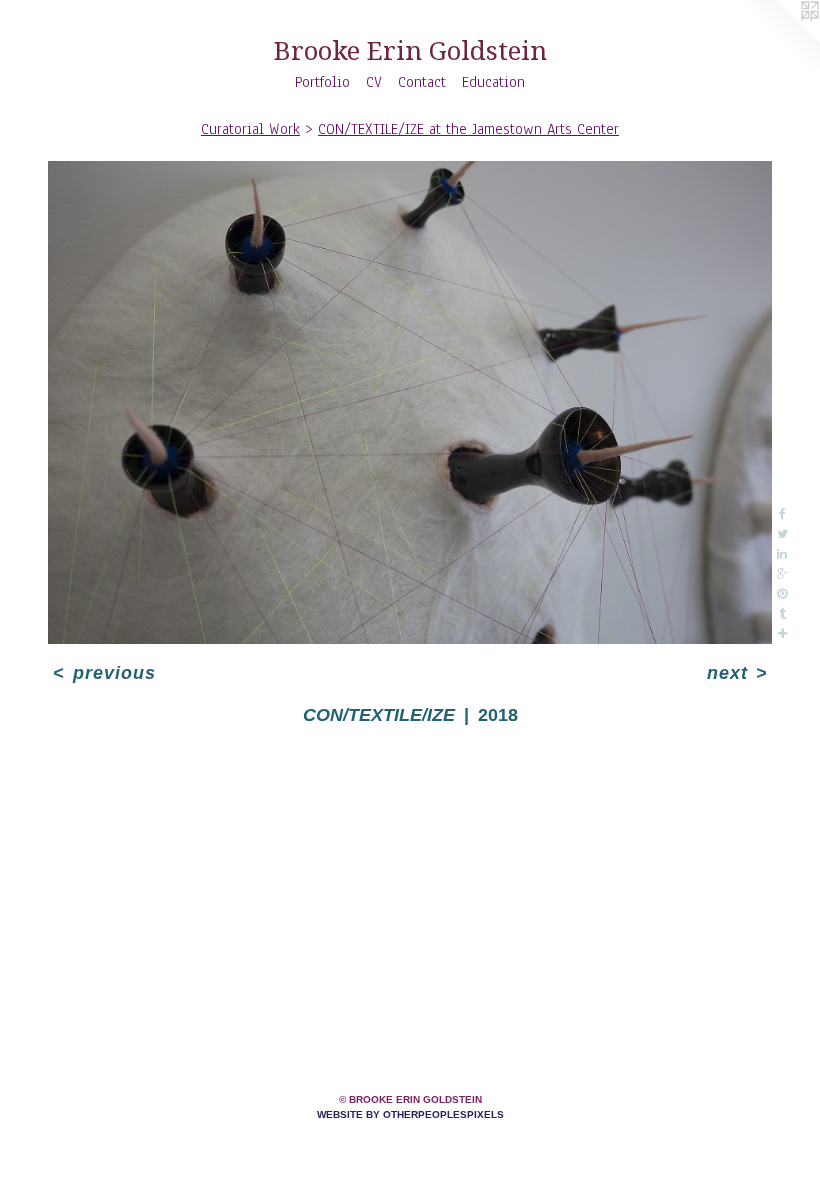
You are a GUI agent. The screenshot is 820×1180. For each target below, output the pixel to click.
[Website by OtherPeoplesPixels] (780, 40)
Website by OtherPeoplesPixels (410, 1114)
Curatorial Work (250, 129)
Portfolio (322, 82)
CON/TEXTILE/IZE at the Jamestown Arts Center (468, 129)
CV (374, 82)
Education (493, 82)
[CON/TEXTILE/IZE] (410, 402)
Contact (422, 82)
